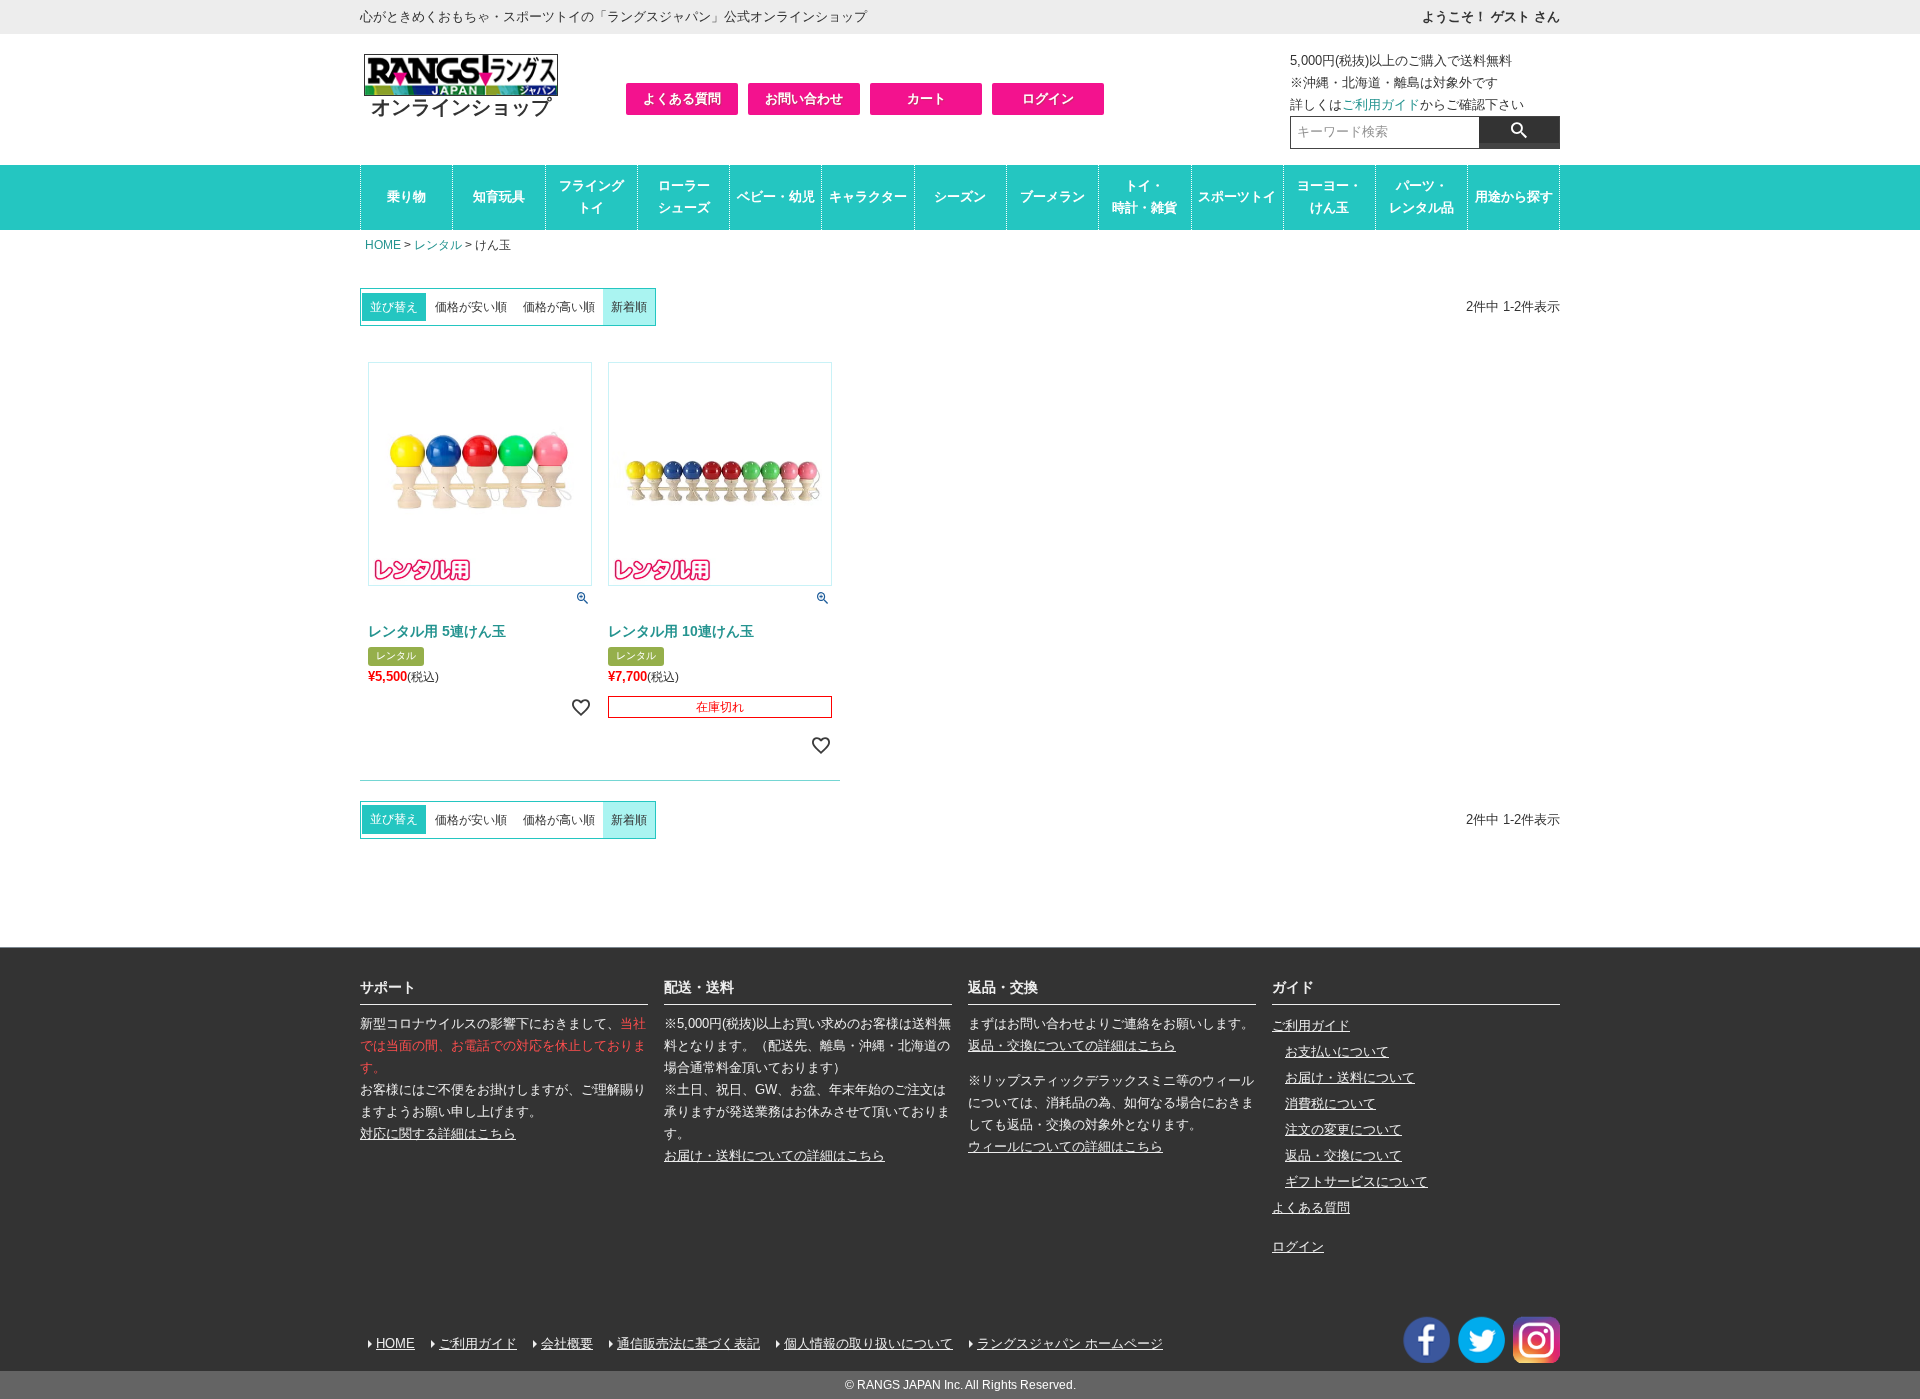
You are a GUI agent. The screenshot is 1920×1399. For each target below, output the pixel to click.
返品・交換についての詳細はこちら (1072, 1045)
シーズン (960, 196)
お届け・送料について (1350, 1077)
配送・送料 (699, 987)
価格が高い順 (559, 307)
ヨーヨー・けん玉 (1329, 196)
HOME (383, 245)
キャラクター (868, 196)
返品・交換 (1003, 987)
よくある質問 (682, 98)
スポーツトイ (1237, 196)
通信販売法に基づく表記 (688, 1343)
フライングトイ (591, 196)
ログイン (1048, 98)
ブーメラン (1052, 196)
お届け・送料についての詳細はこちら (774, 1155)
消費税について (1330, 1103)
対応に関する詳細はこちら (438, 1133)
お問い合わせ (804, 98)
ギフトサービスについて (1356, 1181)
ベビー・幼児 (776, 196)
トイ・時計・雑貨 (1144, 196)
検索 (1519, 130)
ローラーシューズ (684, 196)
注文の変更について (1343, 1129)
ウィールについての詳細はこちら (1065, 1146)
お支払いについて (1337, 1051)
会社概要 (567, 1343)
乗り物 (406, 196)
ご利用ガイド (1381, 104)
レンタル (438, 245)
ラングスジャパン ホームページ (1070, 1343)
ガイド (1293, 987)
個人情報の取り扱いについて (868, 1343)
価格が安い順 (471, 307)
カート (926, 98)
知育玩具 (499, 196)
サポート (388, 987)
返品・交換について (1343, 1155)
